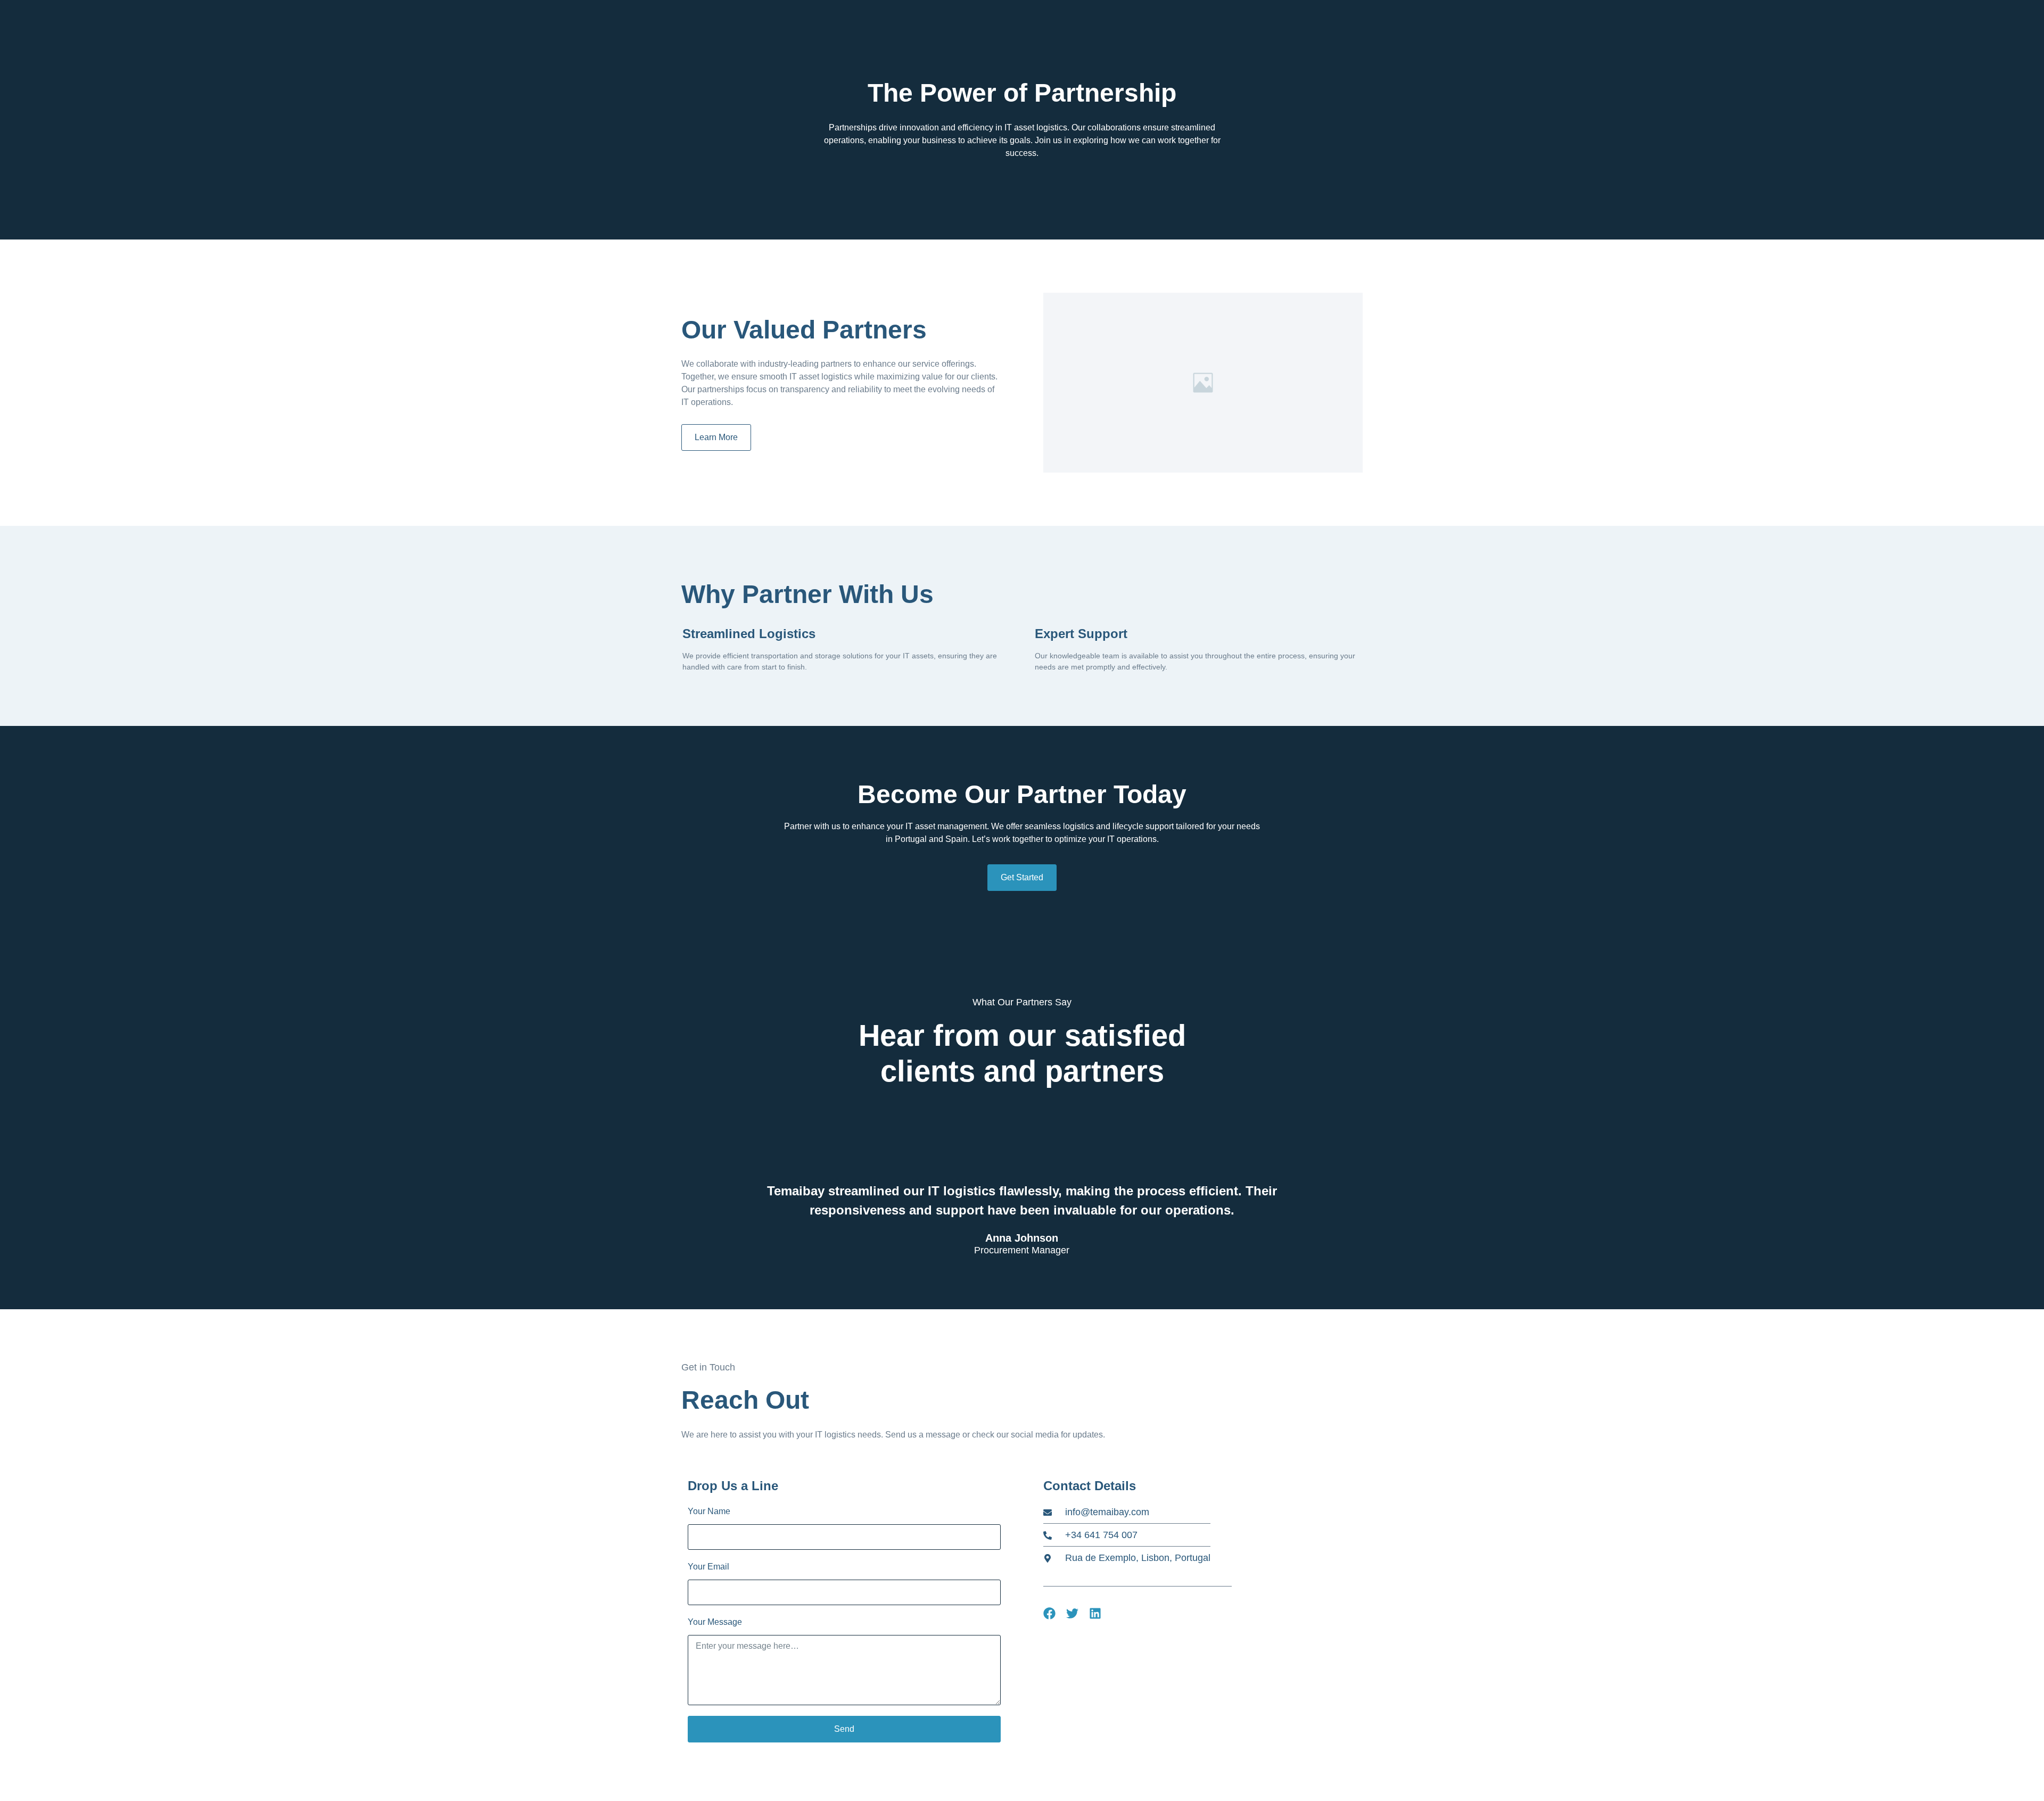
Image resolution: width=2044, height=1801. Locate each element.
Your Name (709, 1511)
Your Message (715, 1622)
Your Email (708, 1567)
